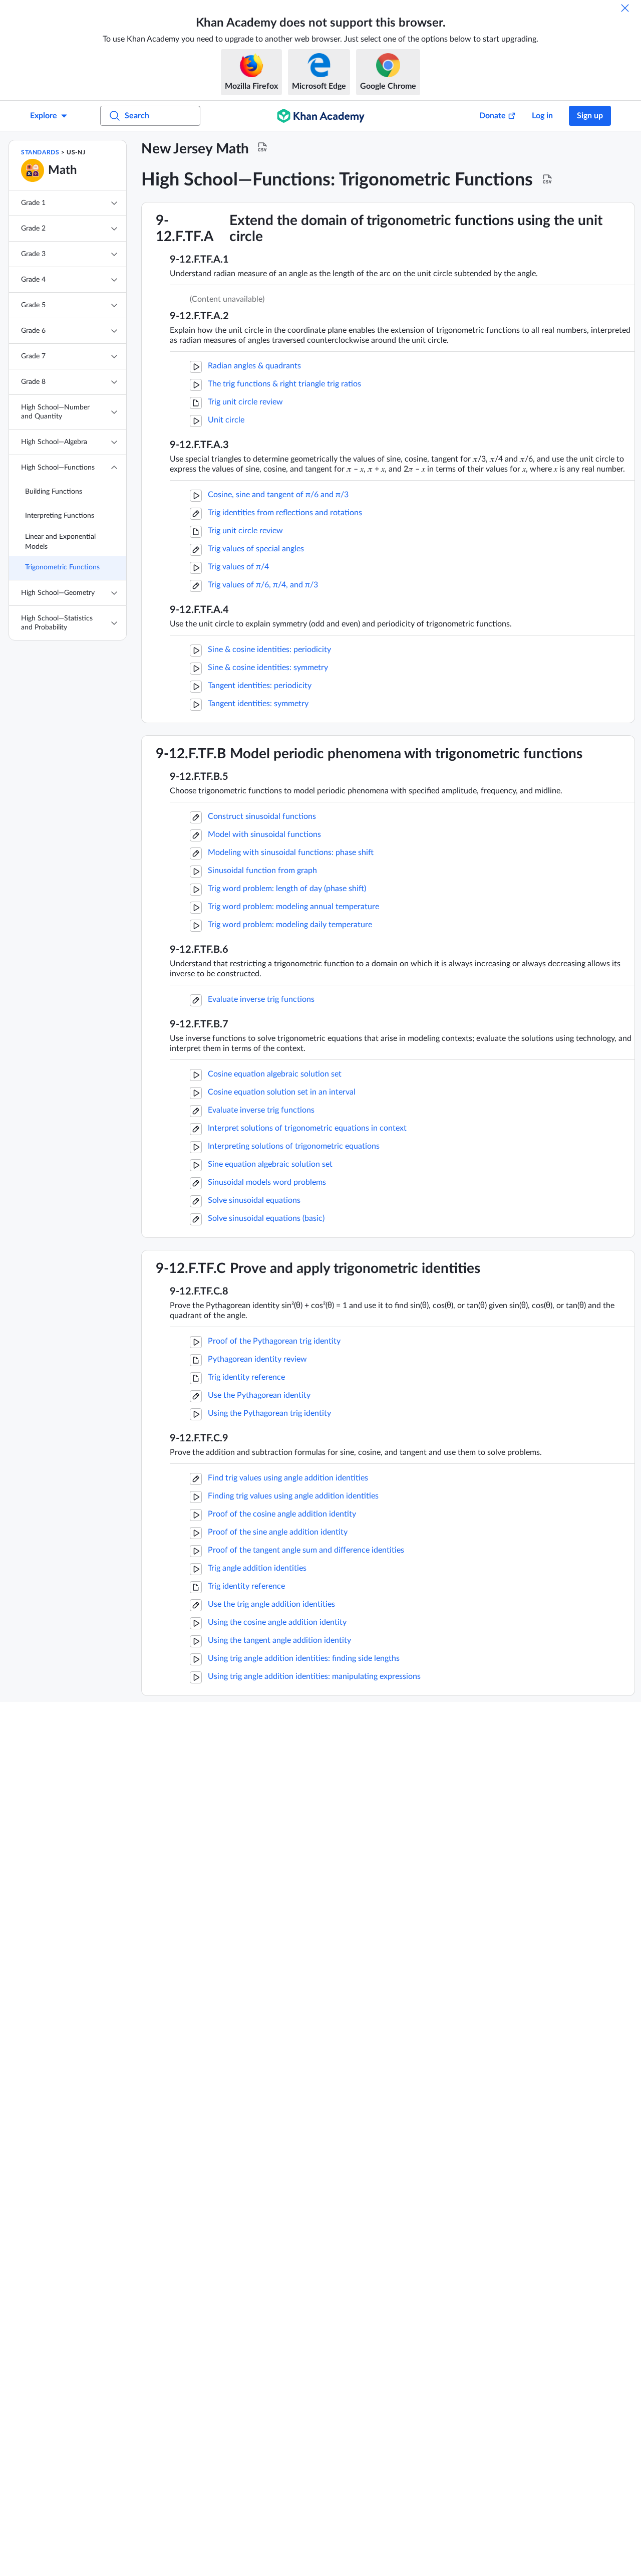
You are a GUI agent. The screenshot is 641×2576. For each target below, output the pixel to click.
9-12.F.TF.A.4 (199, 610)
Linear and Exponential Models (60, 542)
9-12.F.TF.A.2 (199, 316)
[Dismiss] (625, 8)
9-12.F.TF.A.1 (199, 260)
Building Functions (54, 492)
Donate (493, 116)
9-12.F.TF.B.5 (199, 777)
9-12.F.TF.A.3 (199, 445)
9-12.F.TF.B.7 (199, 1024)
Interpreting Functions (60, 516)
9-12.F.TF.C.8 (199, 1292)
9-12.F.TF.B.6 (199, 950)
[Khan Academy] (321, 116)
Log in (542, 116)
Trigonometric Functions (62, 567)
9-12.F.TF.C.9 (199, 1438)
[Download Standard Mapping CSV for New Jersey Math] (262, 147)
